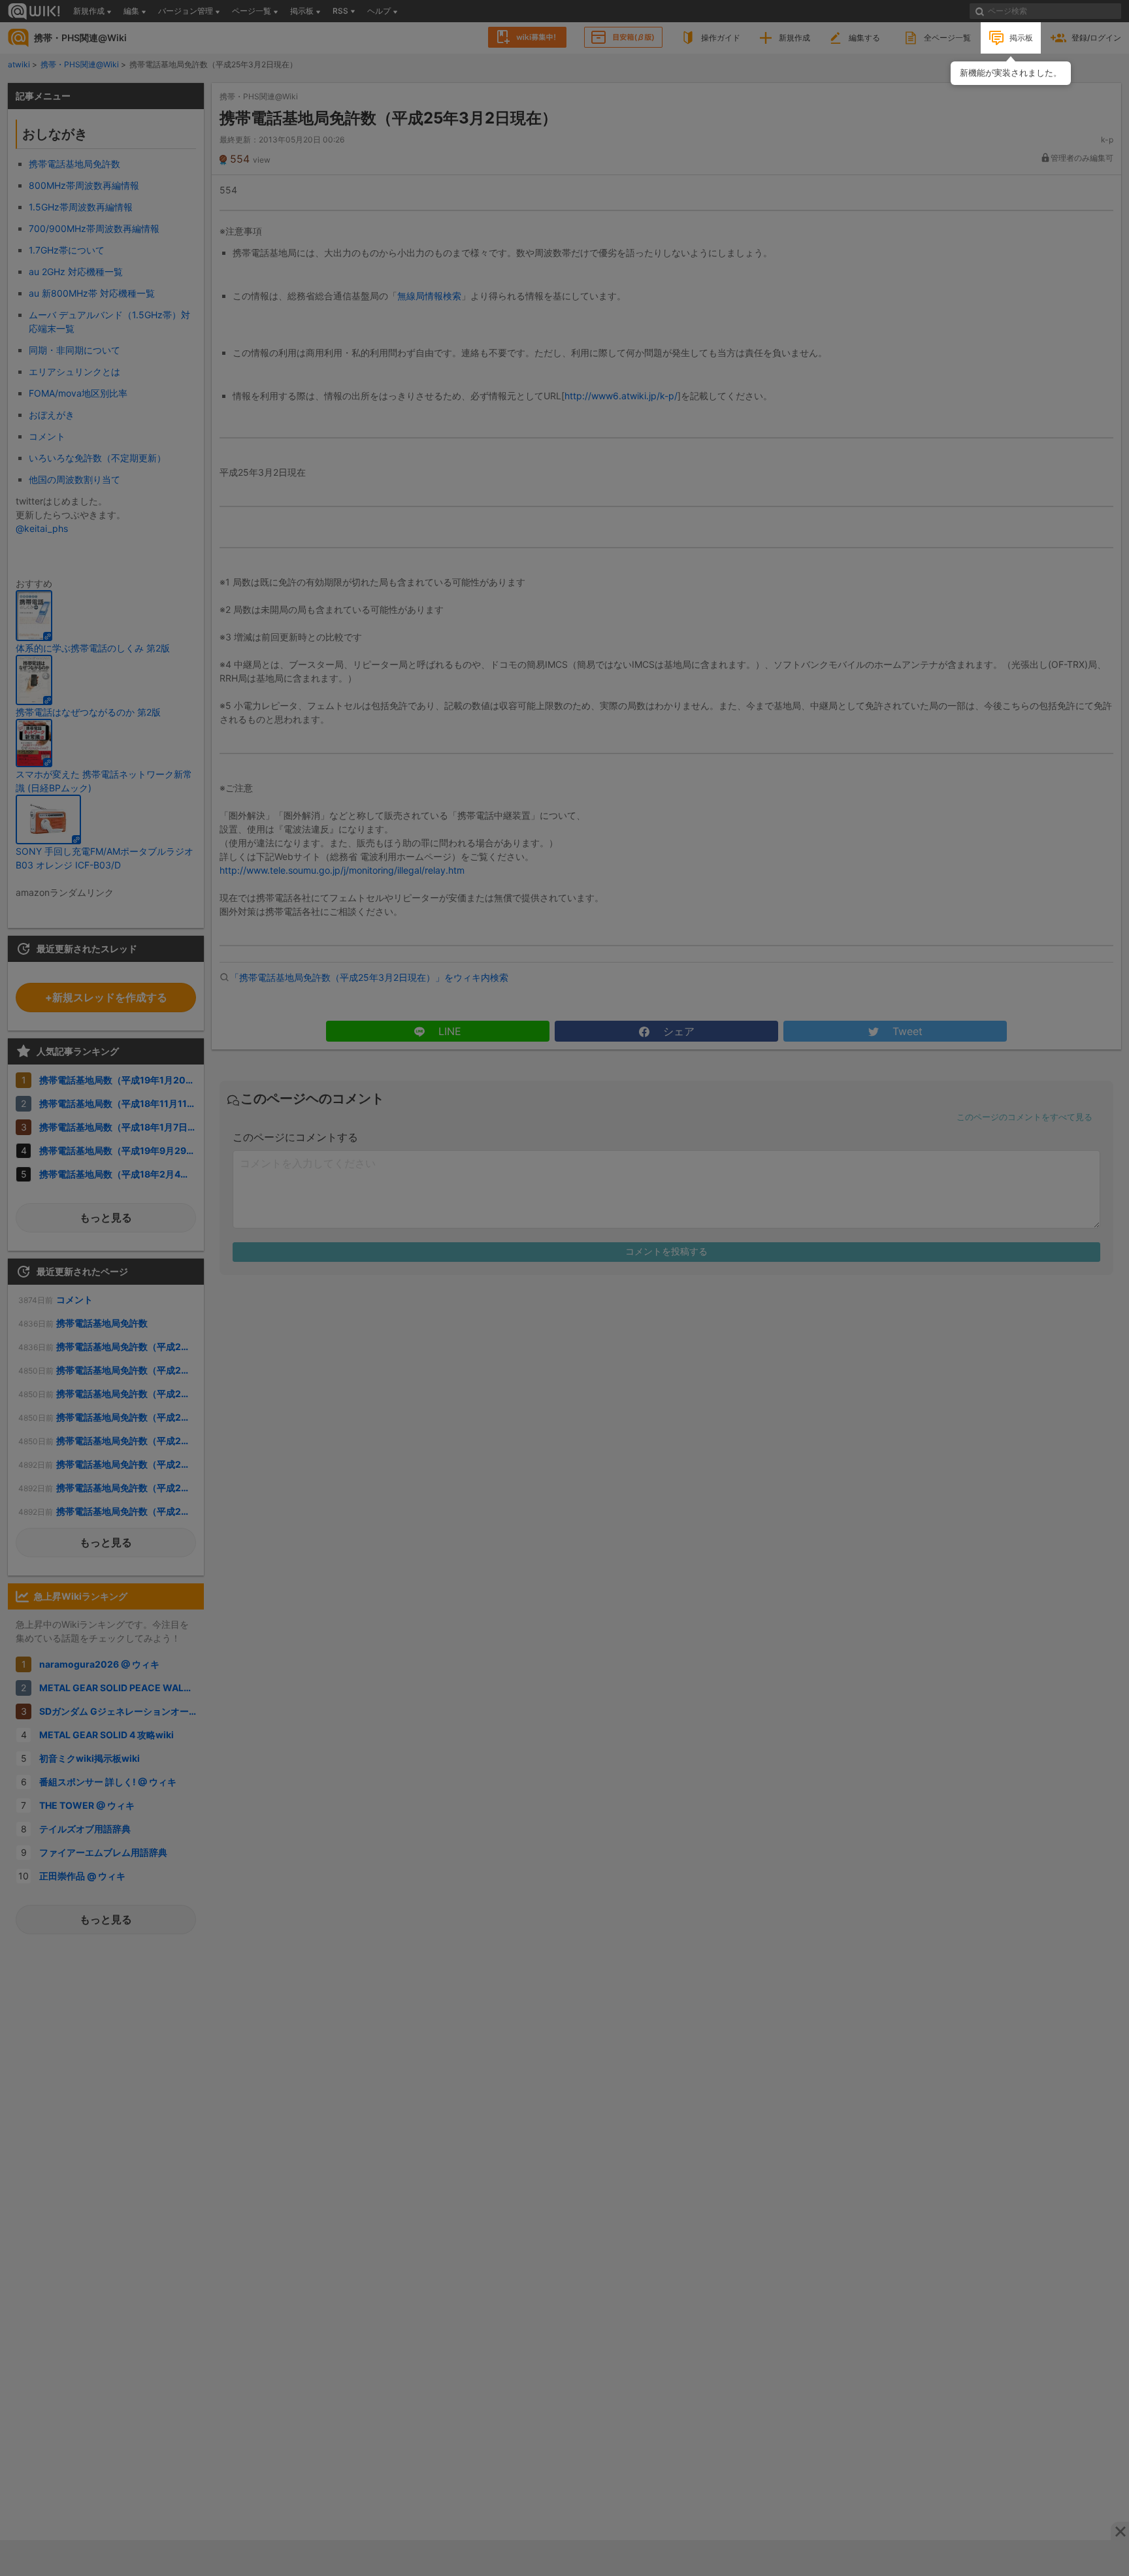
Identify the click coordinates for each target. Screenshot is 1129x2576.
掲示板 (1021, 38)
